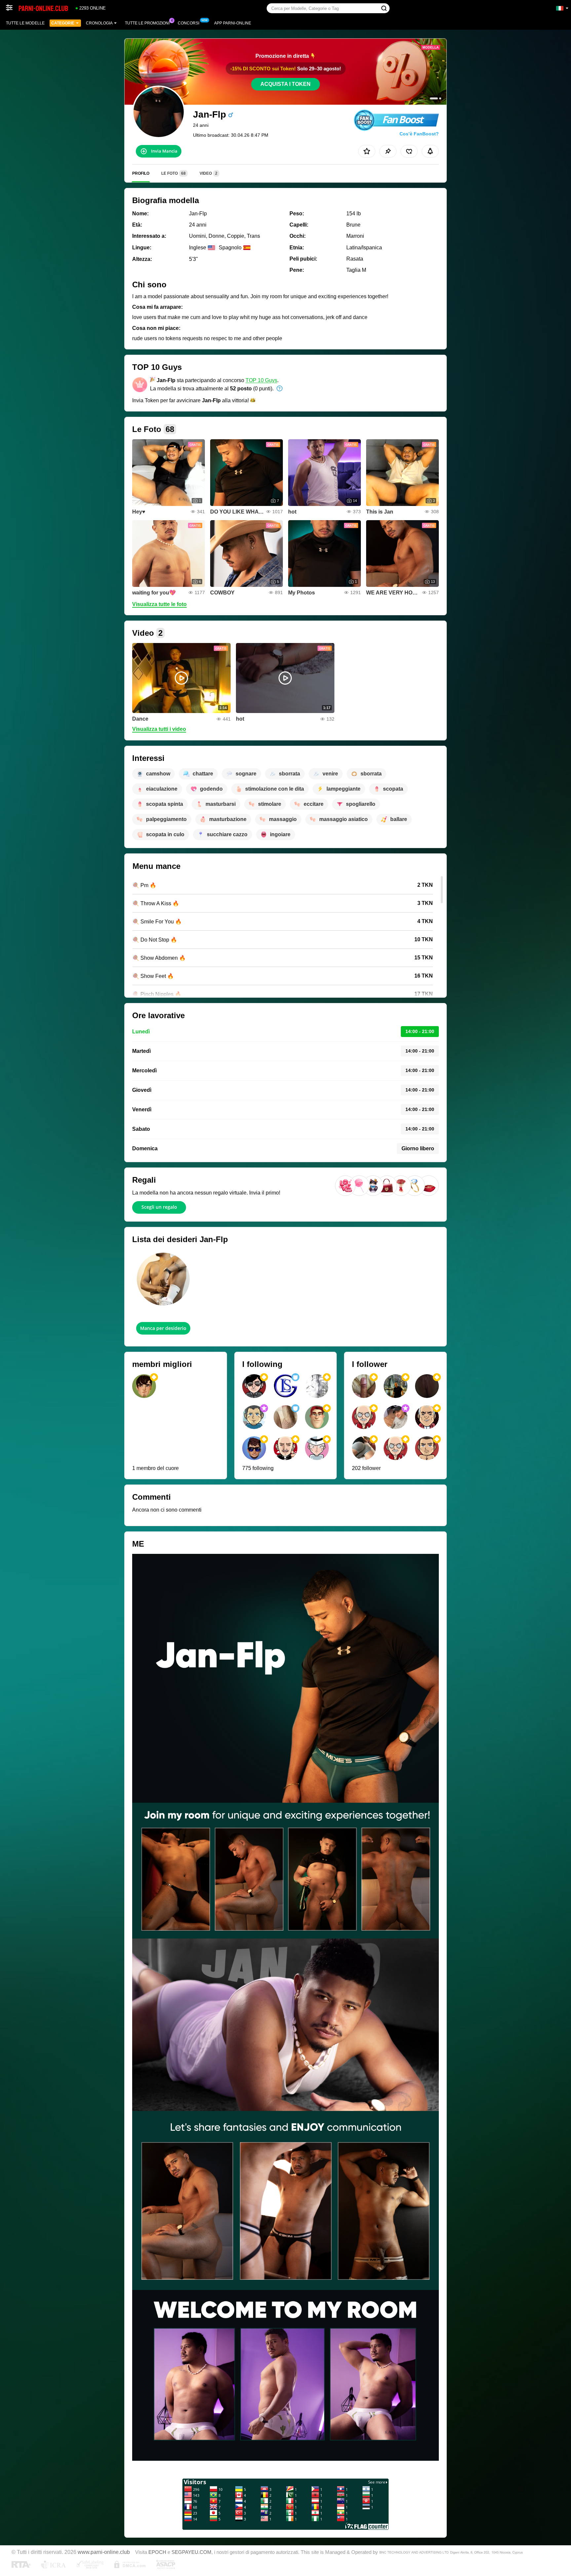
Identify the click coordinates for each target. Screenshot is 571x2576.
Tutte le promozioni (147, 23)
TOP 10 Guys (261, 380)
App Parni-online (233, 23)
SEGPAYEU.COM (191, 2552)
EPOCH (157, 2552)
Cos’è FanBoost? (419, 134)
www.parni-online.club (104, 2552)
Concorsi (189, 23)
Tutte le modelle (25, 23)
